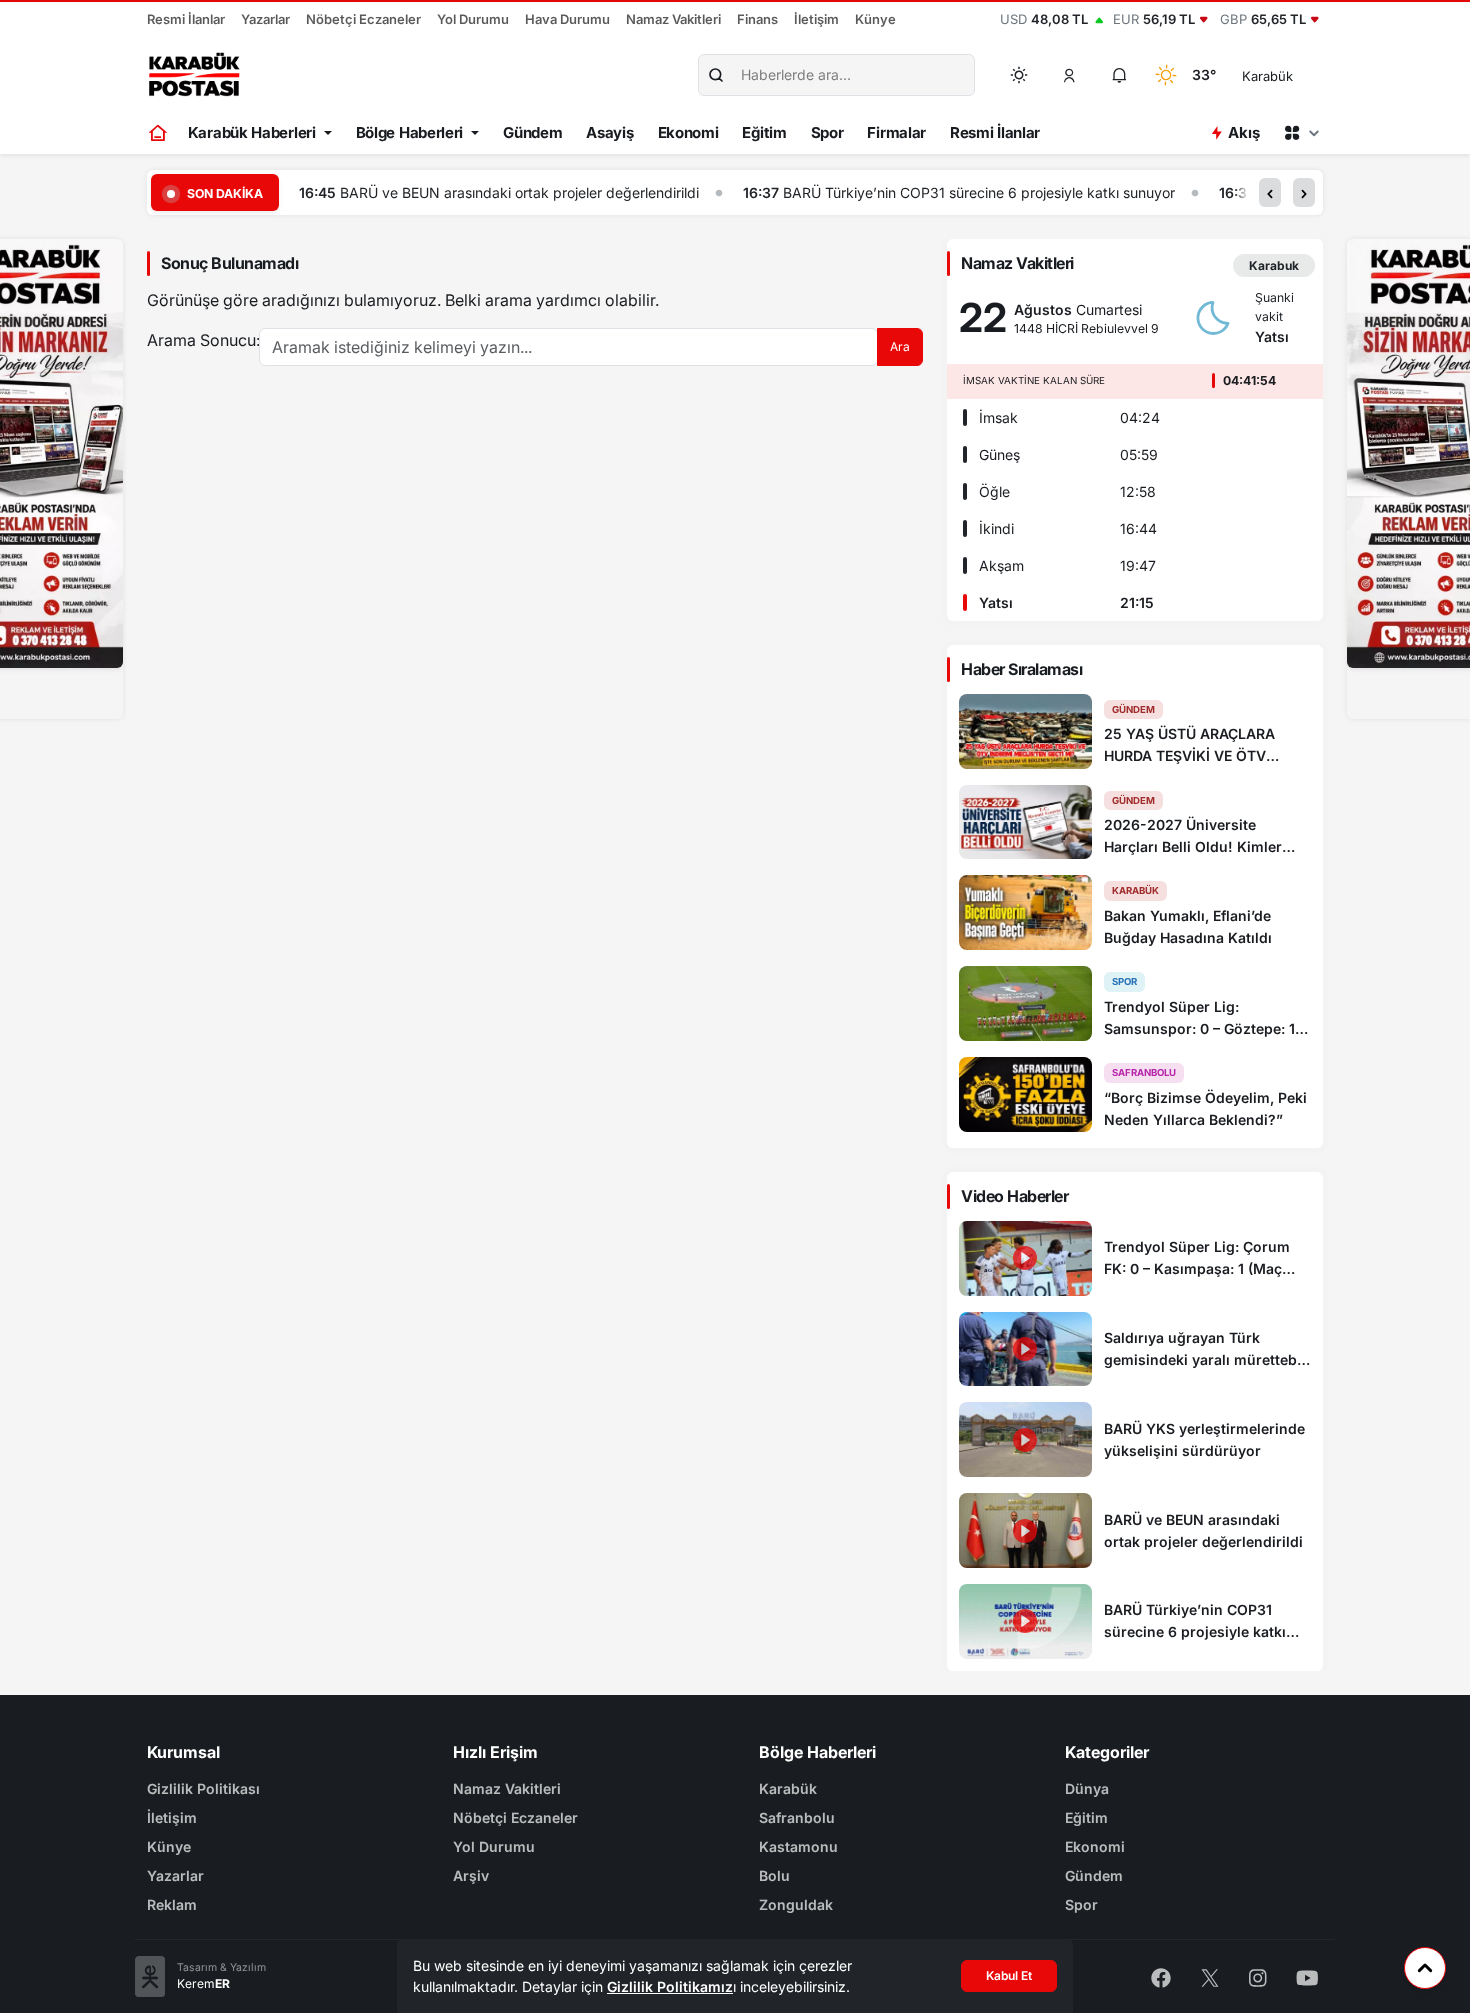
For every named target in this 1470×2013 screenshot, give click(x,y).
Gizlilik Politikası (203, 1788)
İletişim (816, 19)
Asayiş (609, 132)
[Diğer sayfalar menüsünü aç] (1301, 133)
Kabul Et (1009, 1975)
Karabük (788, 1788)
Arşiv (471, 1875)
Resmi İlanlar (186, 19)
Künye (875, 19)
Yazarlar (265, 19)
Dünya (1087, 1788)
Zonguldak (796, 1904)
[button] (1070, 75)
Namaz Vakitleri (673, 19)
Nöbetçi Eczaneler (363, 19)
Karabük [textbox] (1267, 76)
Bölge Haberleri (410, 132)
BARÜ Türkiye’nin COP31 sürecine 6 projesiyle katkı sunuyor (979, 192)
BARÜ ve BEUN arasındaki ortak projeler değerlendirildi (519, 192)
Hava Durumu (567, 19)
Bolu (774, 1875)
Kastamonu (798, 1846)
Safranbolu (797, 1817)
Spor (827, 132)
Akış (1243, 132)
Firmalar (896, 132)
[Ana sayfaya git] (159, 133)
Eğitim (764, 132)
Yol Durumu (473, 19)
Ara (900, 346)
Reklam (172, 1904)
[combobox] (1295, 75)
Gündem (532, 132)
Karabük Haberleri (252, 132)
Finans (757, 19)
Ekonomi (688, 132)
